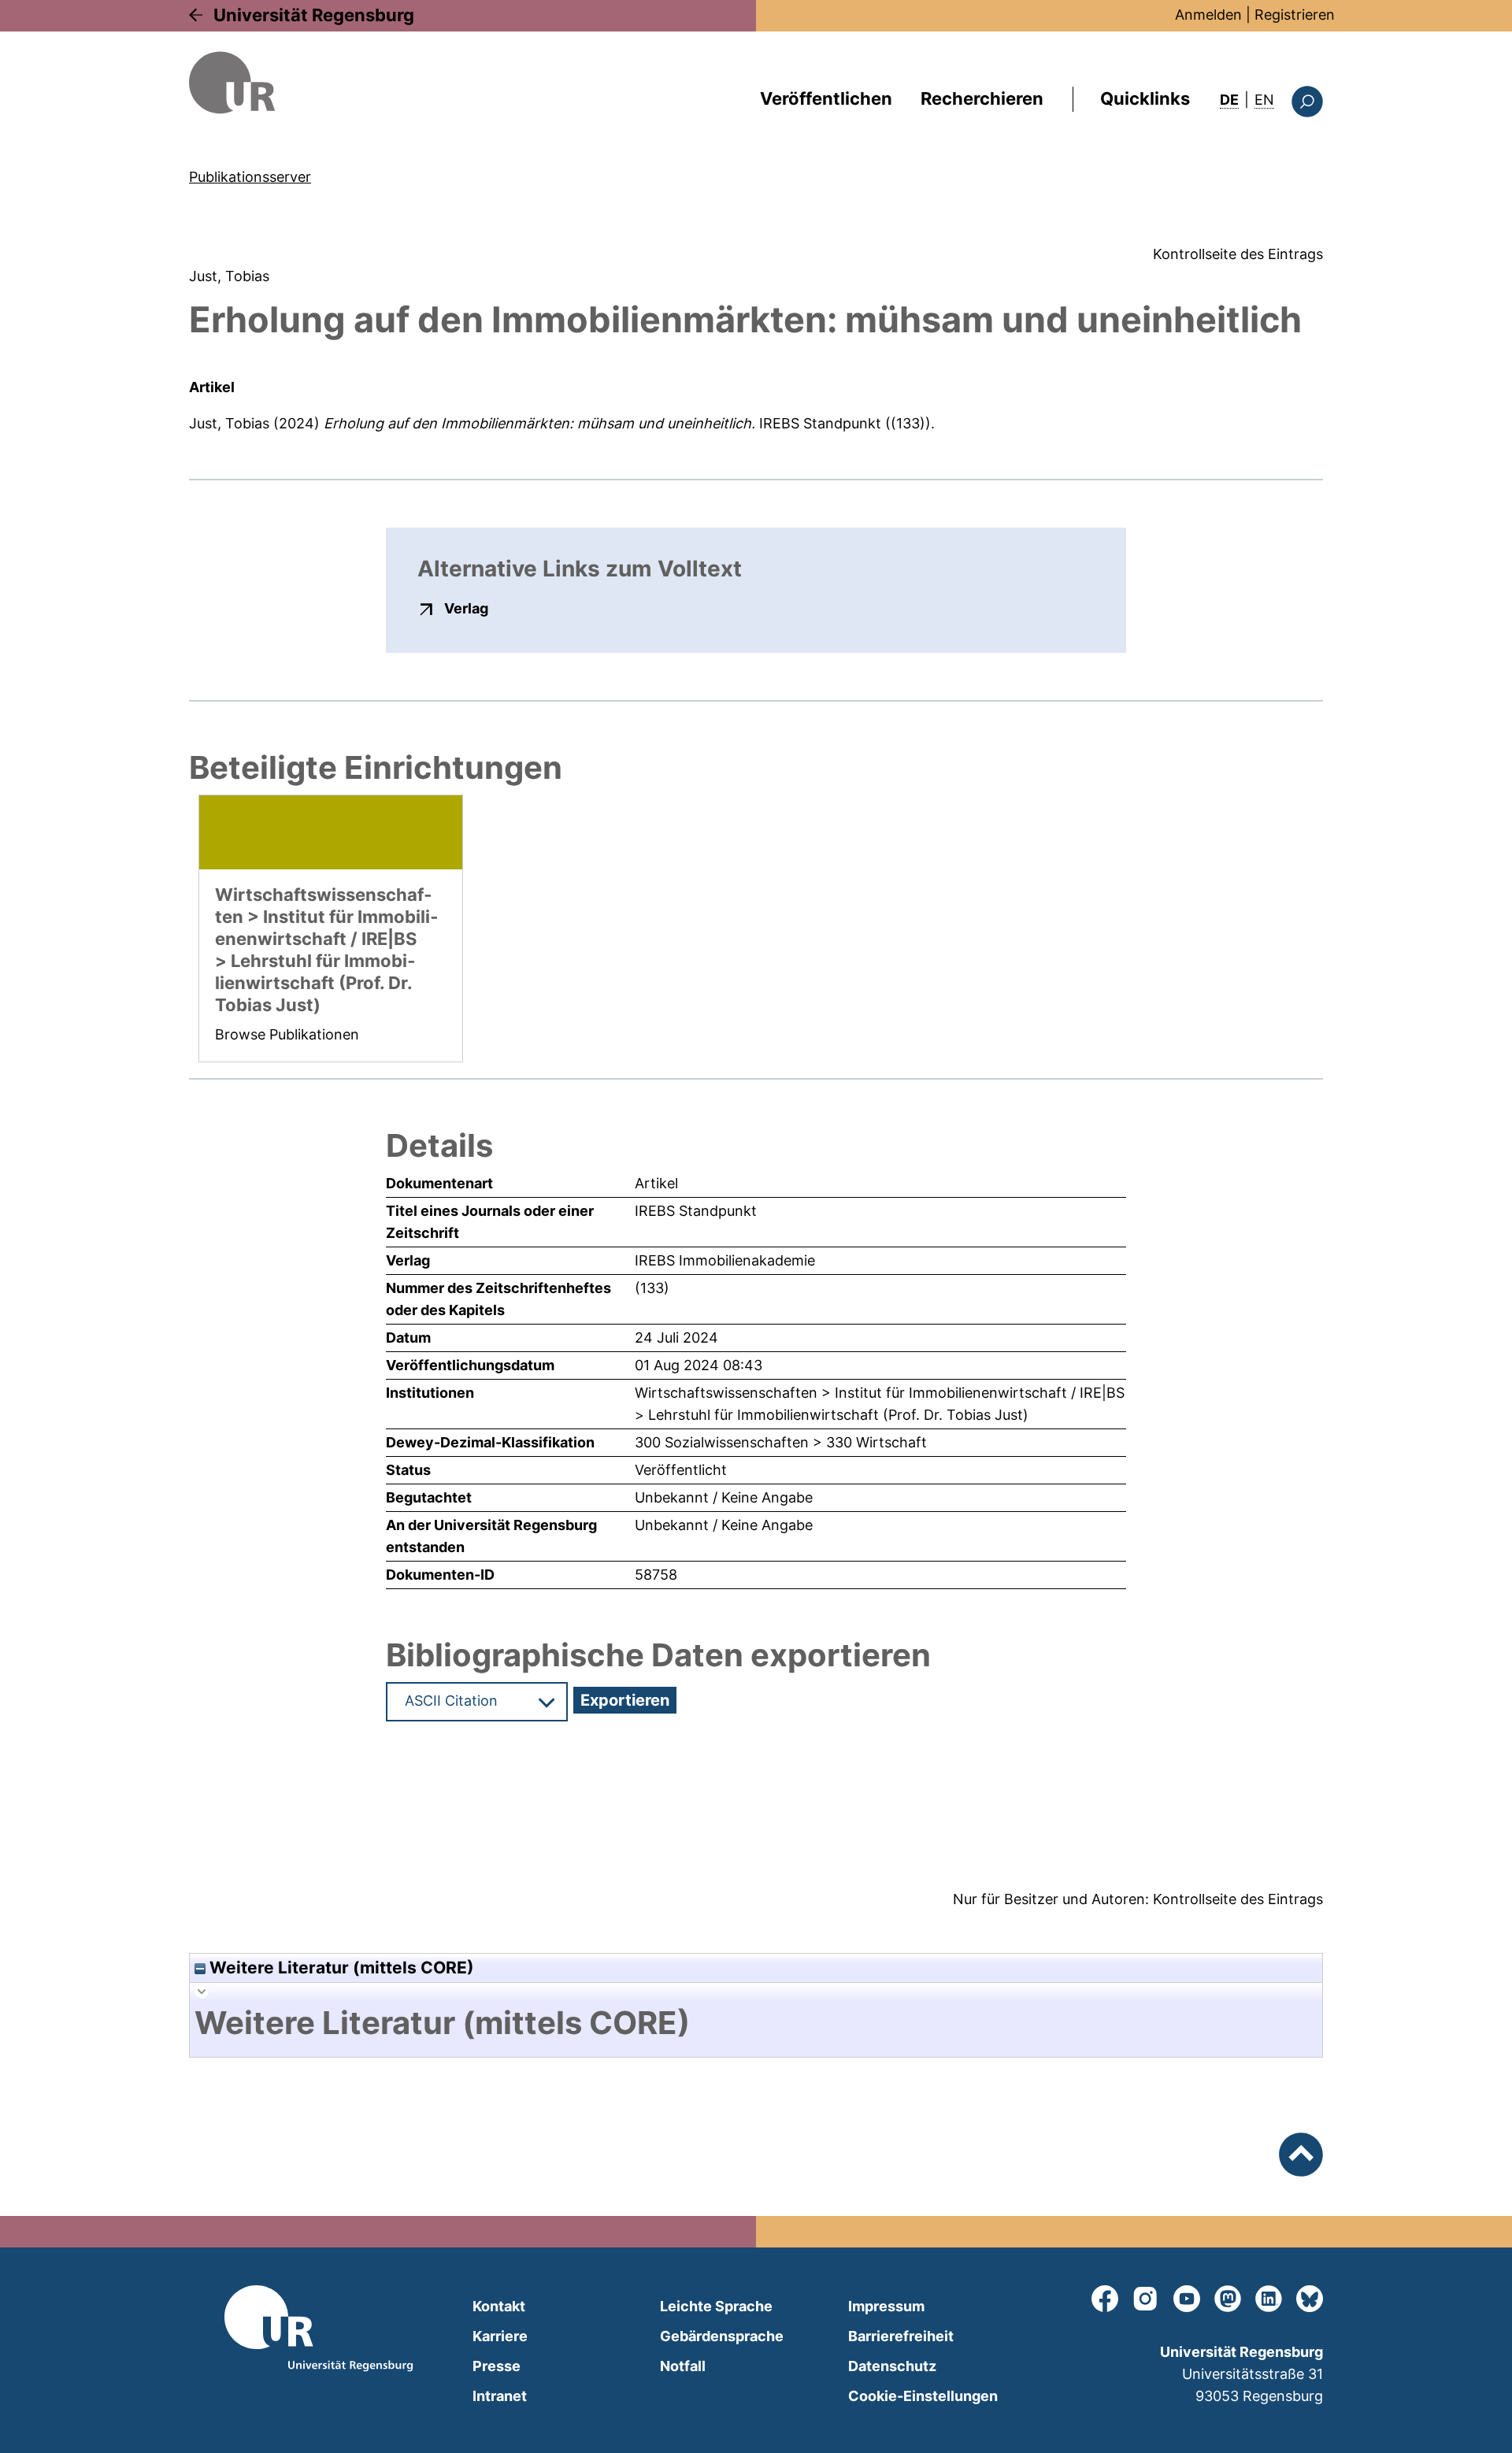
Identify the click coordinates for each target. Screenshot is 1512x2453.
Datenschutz (892, 2366)
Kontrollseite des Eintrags (1238, 254)
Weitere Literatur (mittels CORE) (340, 1968)
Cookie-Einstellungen (923, 2396)
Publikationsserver (250, 177)
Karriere (500, 2336)
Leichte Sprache (716, 2306)
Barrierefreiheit (901, 2336)
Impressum (886, 2306)
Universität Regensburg (314, 15)
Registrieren (1295, 15)
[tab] (756, 2023)
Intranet (500, 2396)
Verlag (466, 608)
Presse (497, 2366)
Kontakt (499, 2306)
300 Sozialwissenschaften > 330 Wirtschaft (781, 1442)
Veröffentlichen (826, 98)
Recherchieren (982, 98)
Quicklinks (1145, 98)
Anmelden (1208, 15)
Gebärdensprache (722, 2336)
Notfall (683, 2366)
